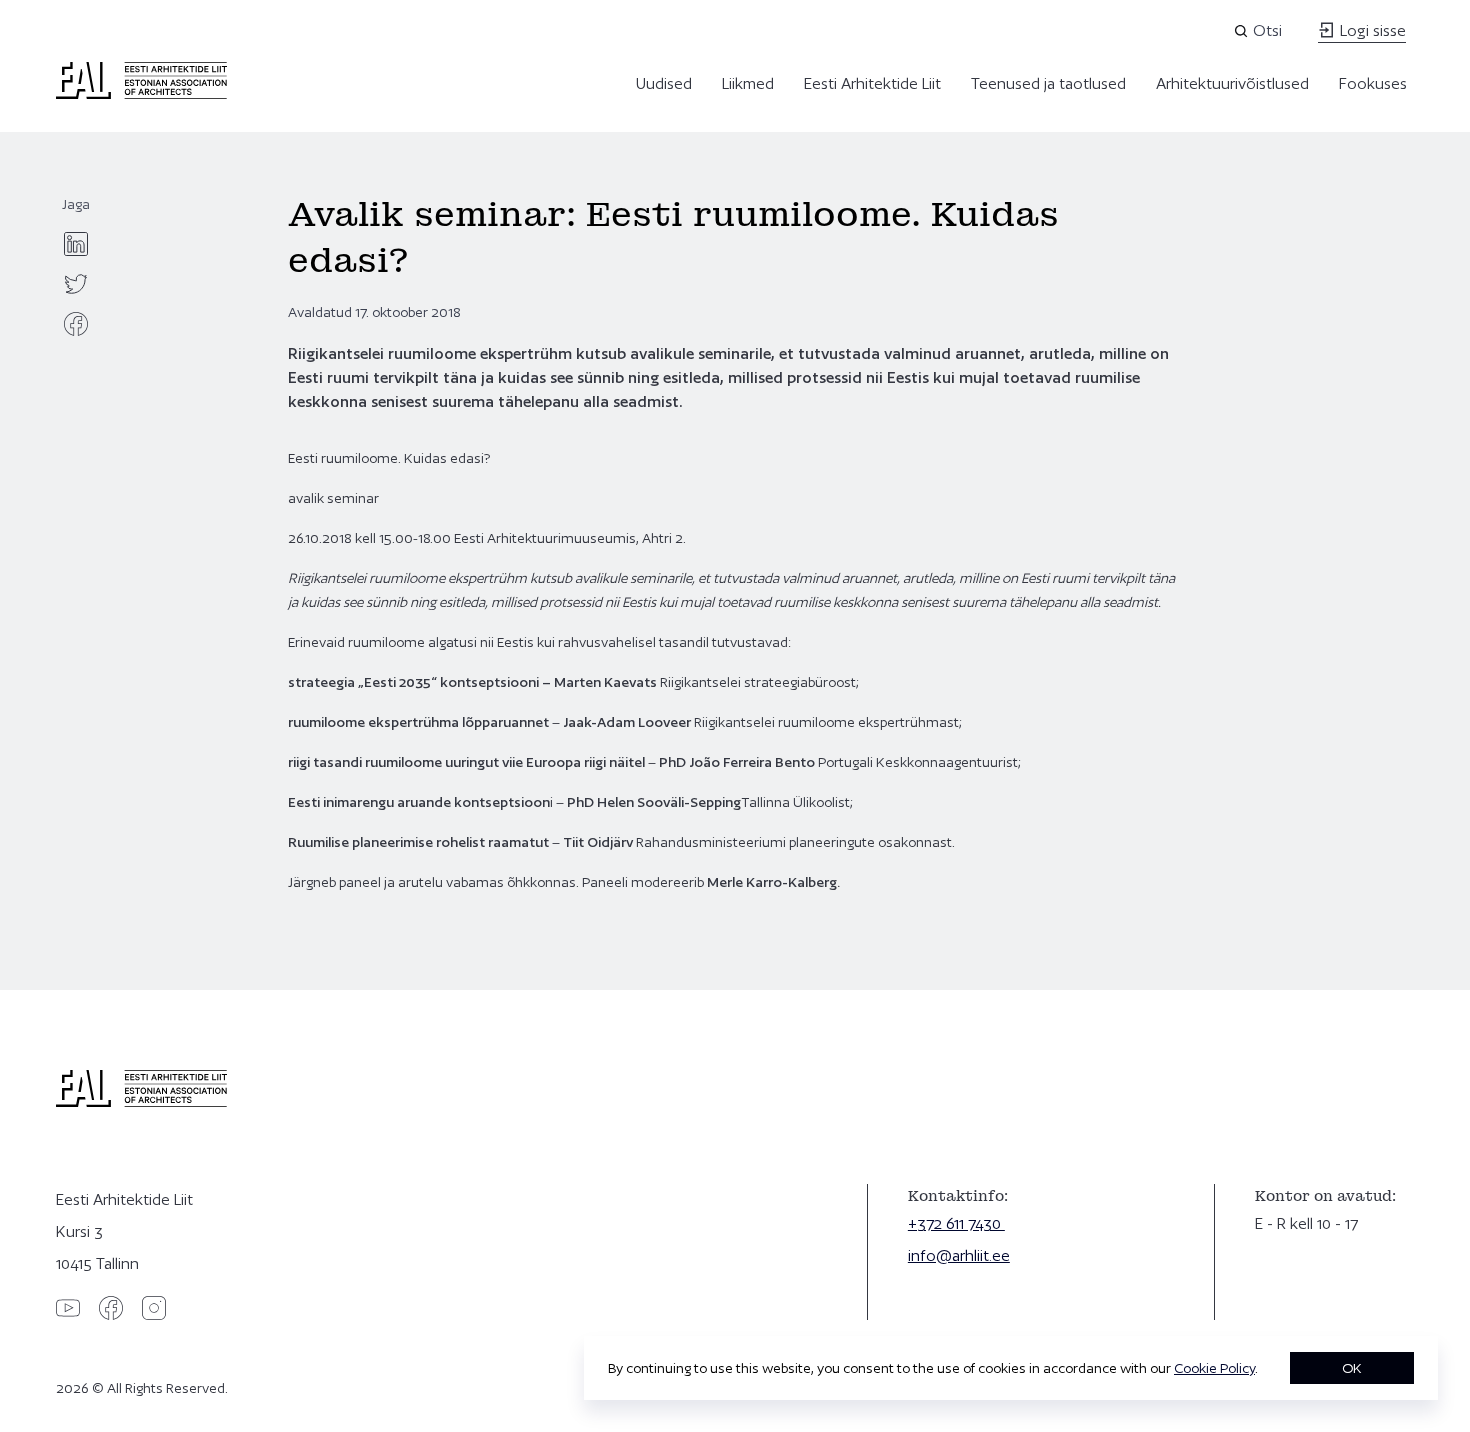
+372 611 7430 (956, 1223)
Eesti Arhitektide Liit (872, 83)
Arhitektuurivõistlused (1232, 83)
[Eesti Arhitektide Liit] (141, 94)
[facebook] (76, 324)
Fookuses (1373, 83)
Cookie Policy (1214, 1368)
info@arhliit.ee (959, 1255)
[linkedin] (76, 244)
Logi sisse (1371, 30)
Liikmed (748, 83)
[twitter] (76, 284)
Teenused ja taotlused (1048, 83)
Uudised (664, 83)
